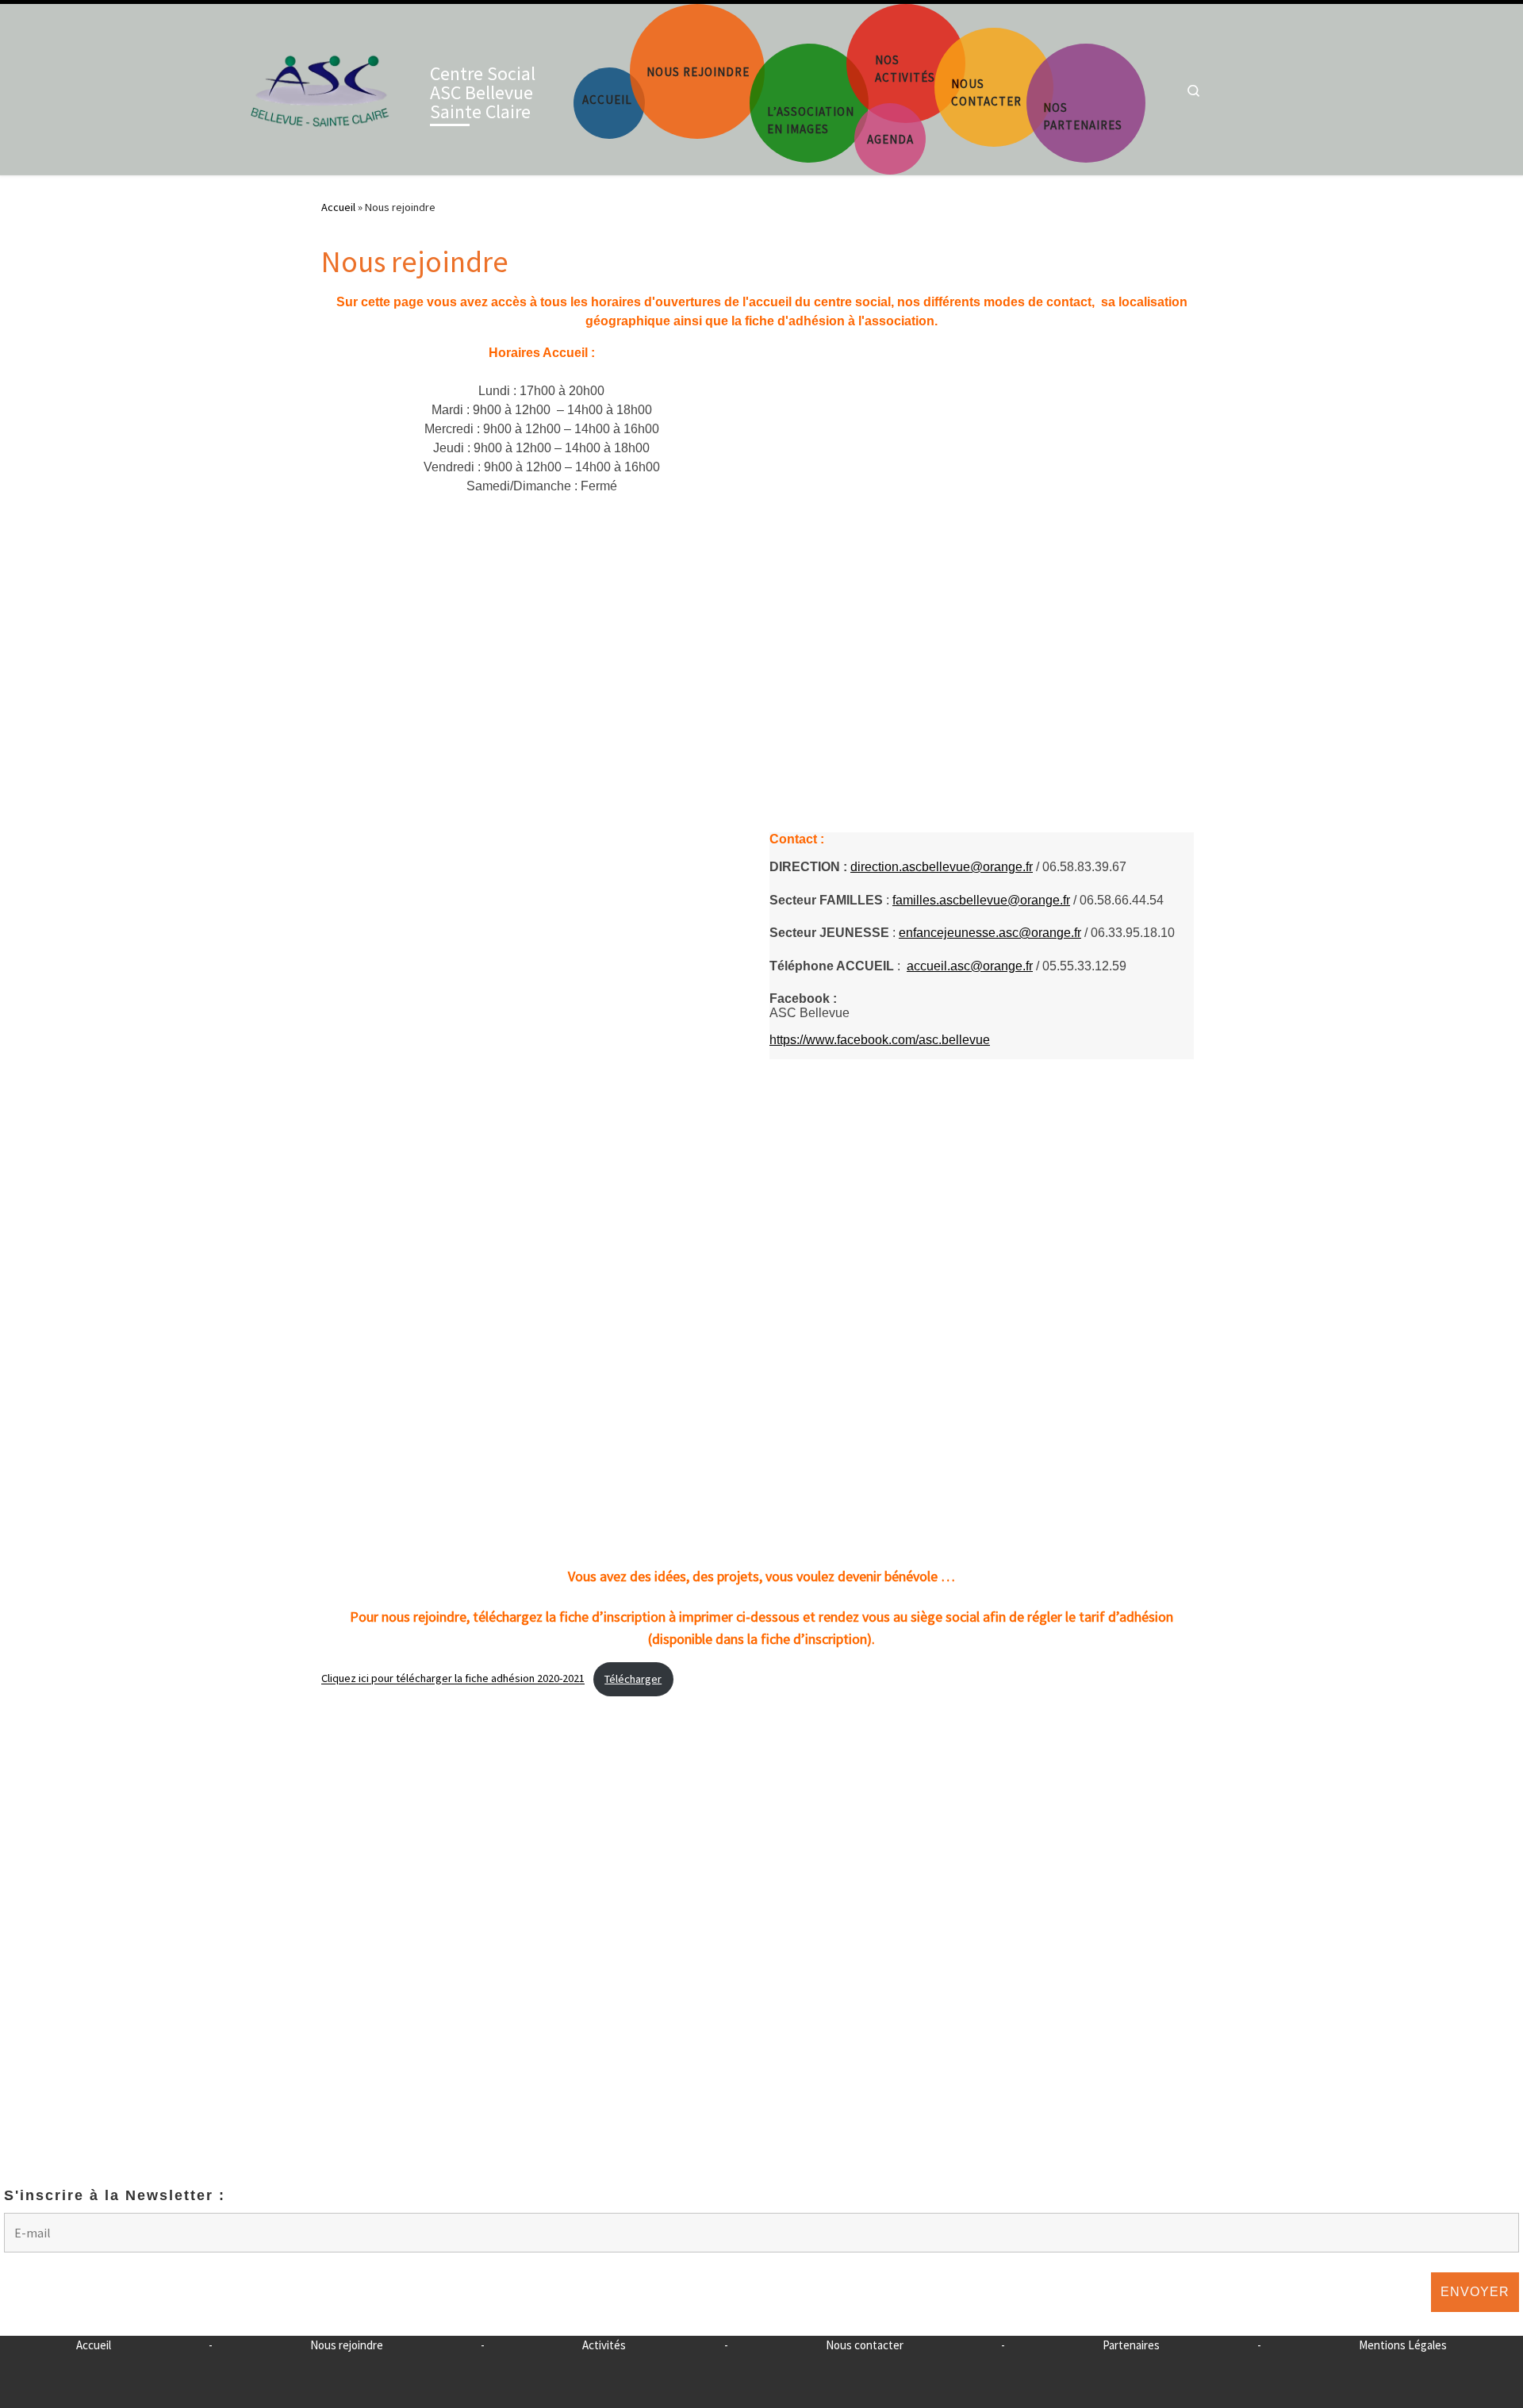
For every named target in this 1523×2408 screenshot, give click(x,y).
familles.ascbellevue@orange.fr (981, 900)
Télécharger (633, 1679)
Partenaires (1131, 2345)
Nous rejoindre (347, 2345)
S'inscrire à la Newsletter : (115, 2195)
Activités (604, 2345)
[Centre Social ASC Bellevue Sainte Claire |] (320, 86)
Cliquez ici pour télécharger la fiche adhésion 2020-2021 (453, 1679)
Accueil (338, 207)
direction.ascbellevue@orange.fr (942, 867)
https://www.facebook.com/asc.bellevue (880, 1040)
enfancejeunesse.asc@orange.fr (990, 933)
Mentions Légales (1403, 2345)
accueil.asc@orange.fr (970, 966)
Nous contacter (865, 2345)
